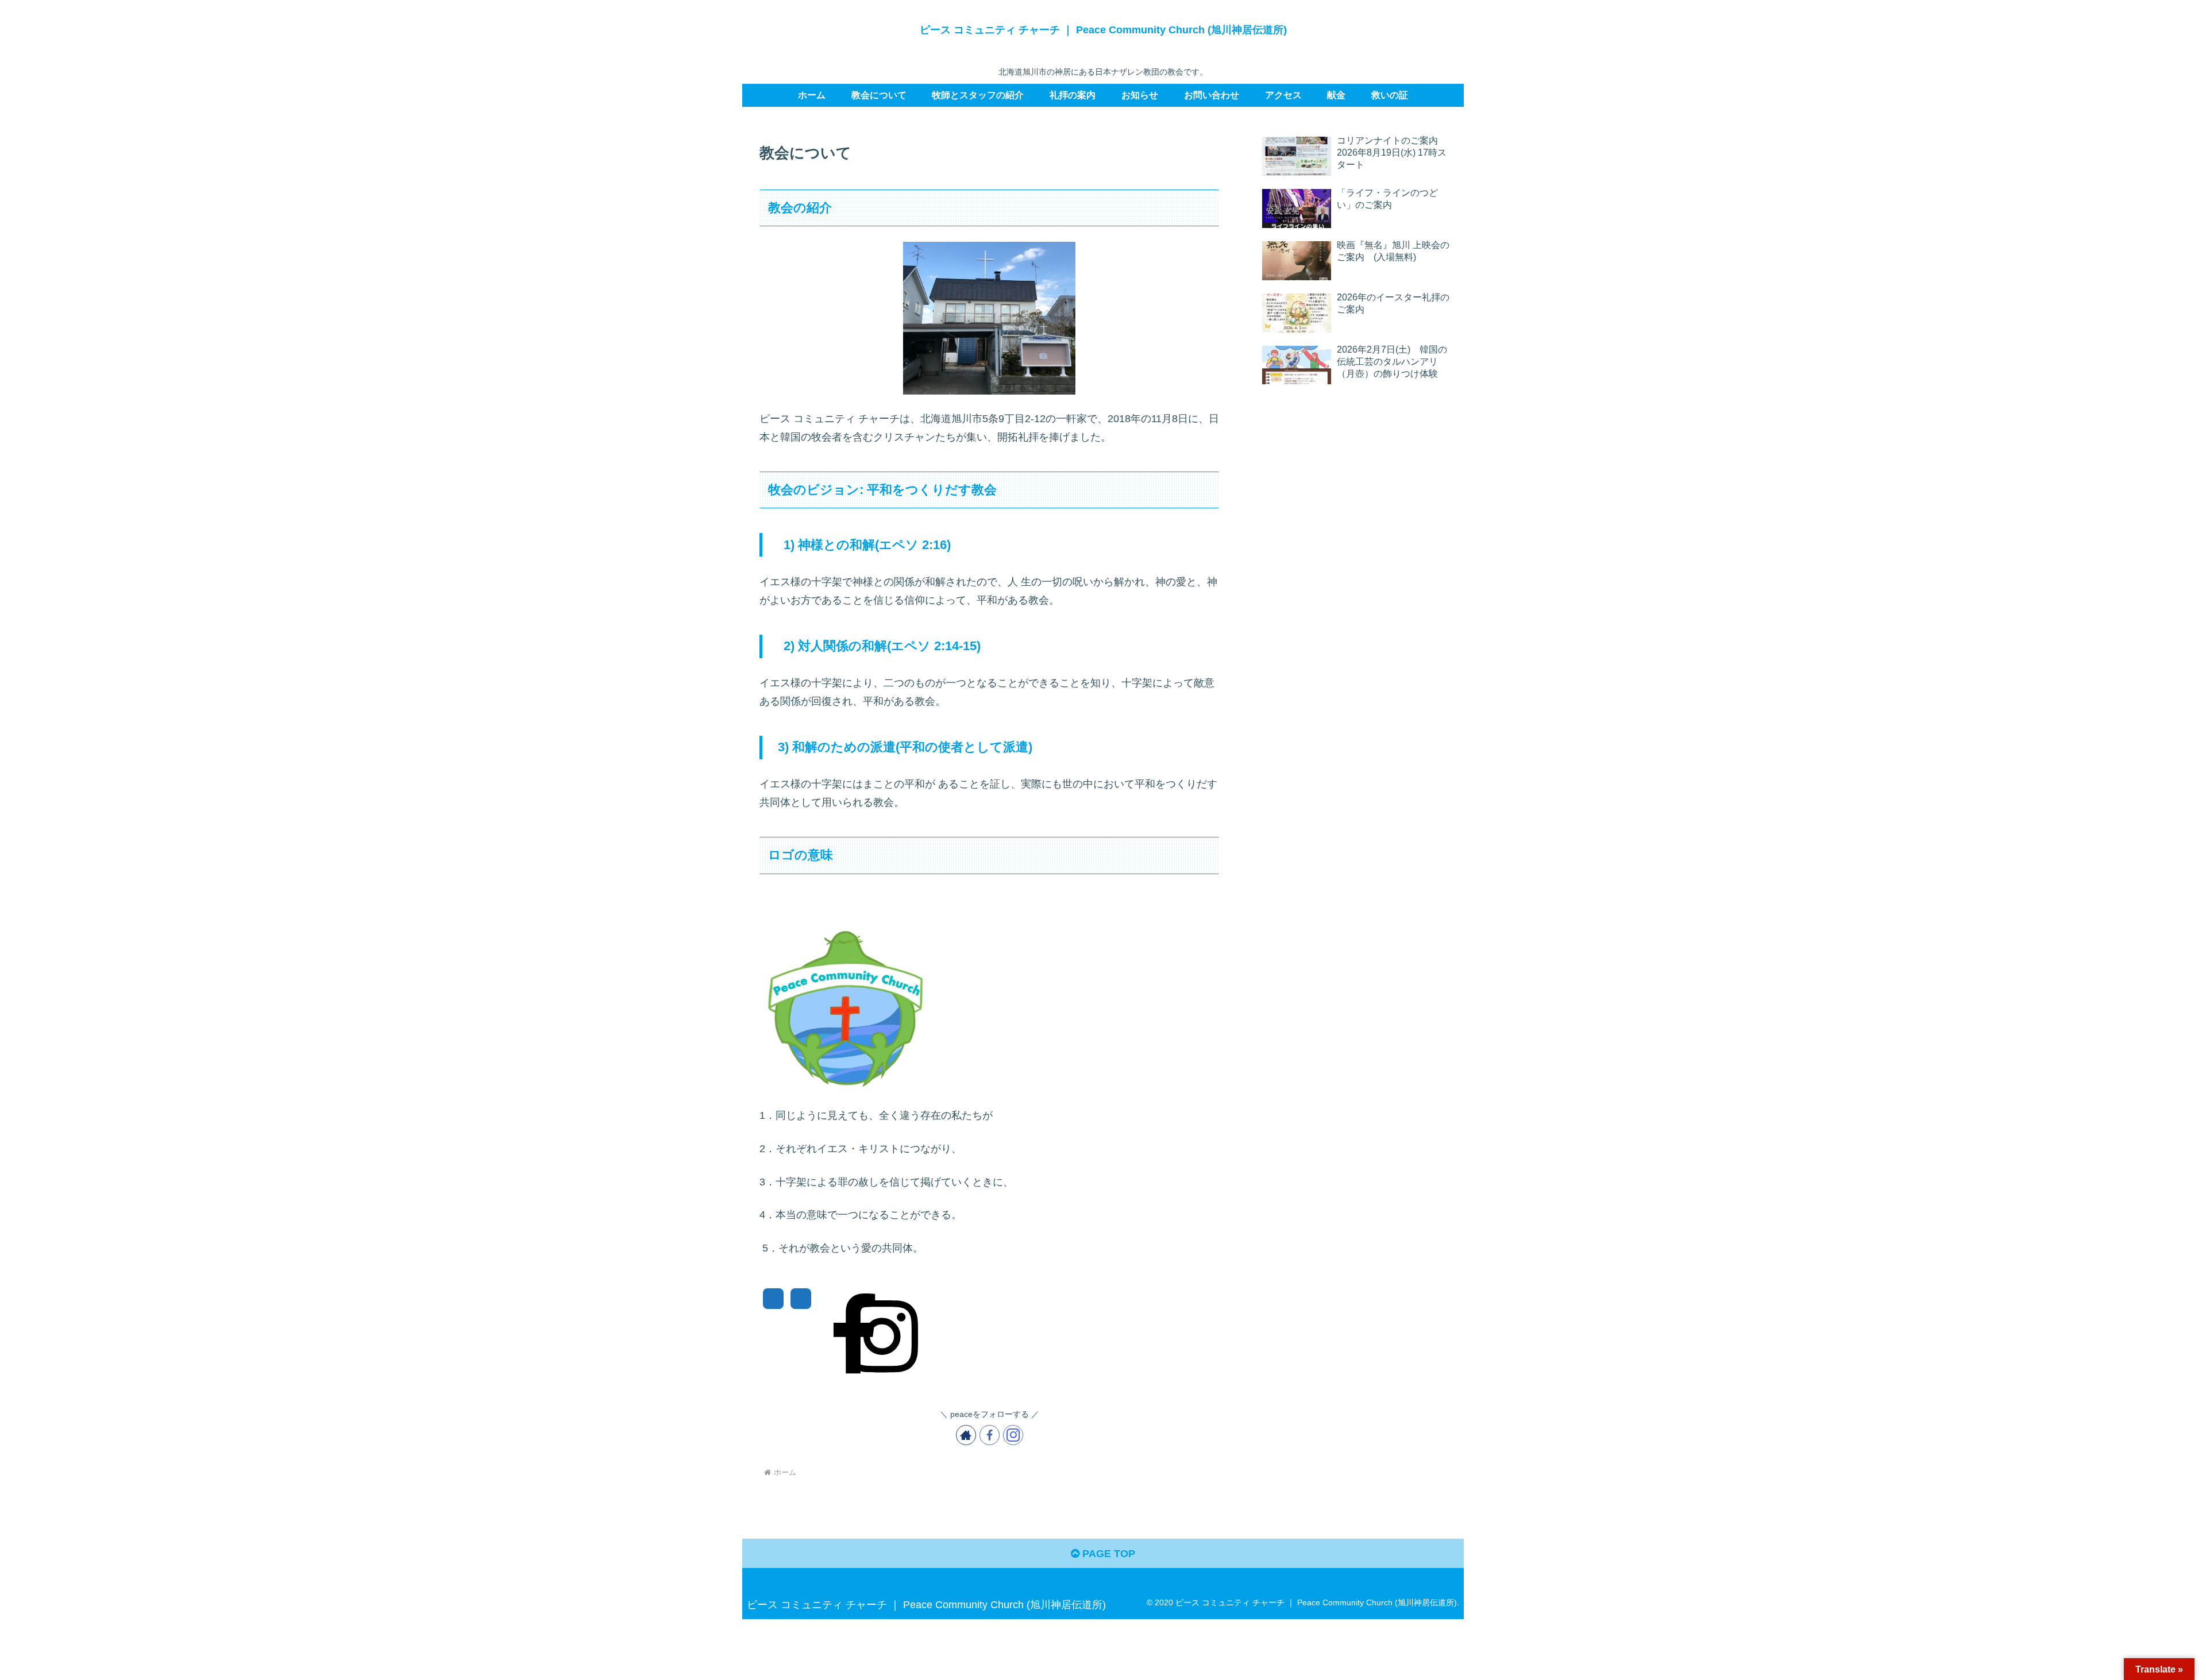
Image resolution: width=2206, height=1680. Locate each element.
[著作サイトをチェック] (966, 1435)
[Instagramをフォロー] (1013, 1435)
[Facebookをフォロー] (990, 1435)
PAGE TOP (1107, 1554)
